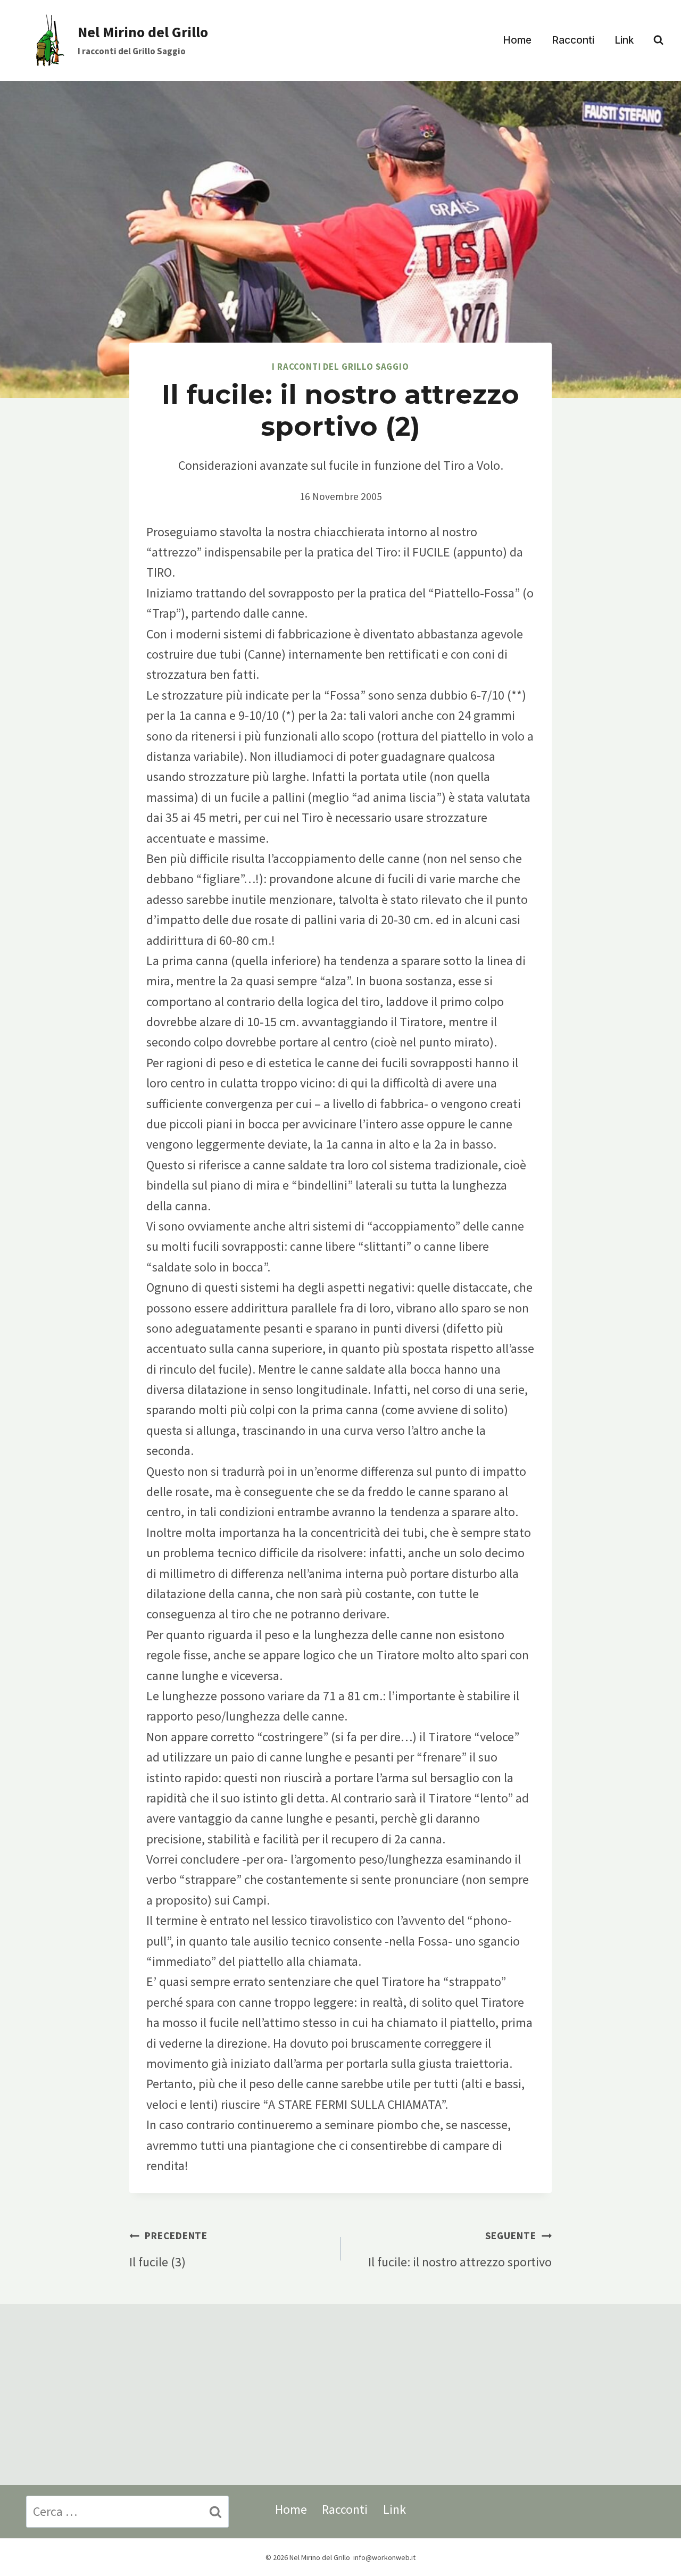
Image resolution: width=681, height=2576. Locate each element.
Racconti (573, 40)
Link (624, 40)
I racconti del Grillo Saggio (340, 367)
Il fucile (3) (168, 2249)
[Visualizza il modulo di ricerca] (658, 40)
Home (517, 40)
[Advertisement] (340, 2395)
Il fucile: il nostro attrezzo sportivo (460, 2249)
